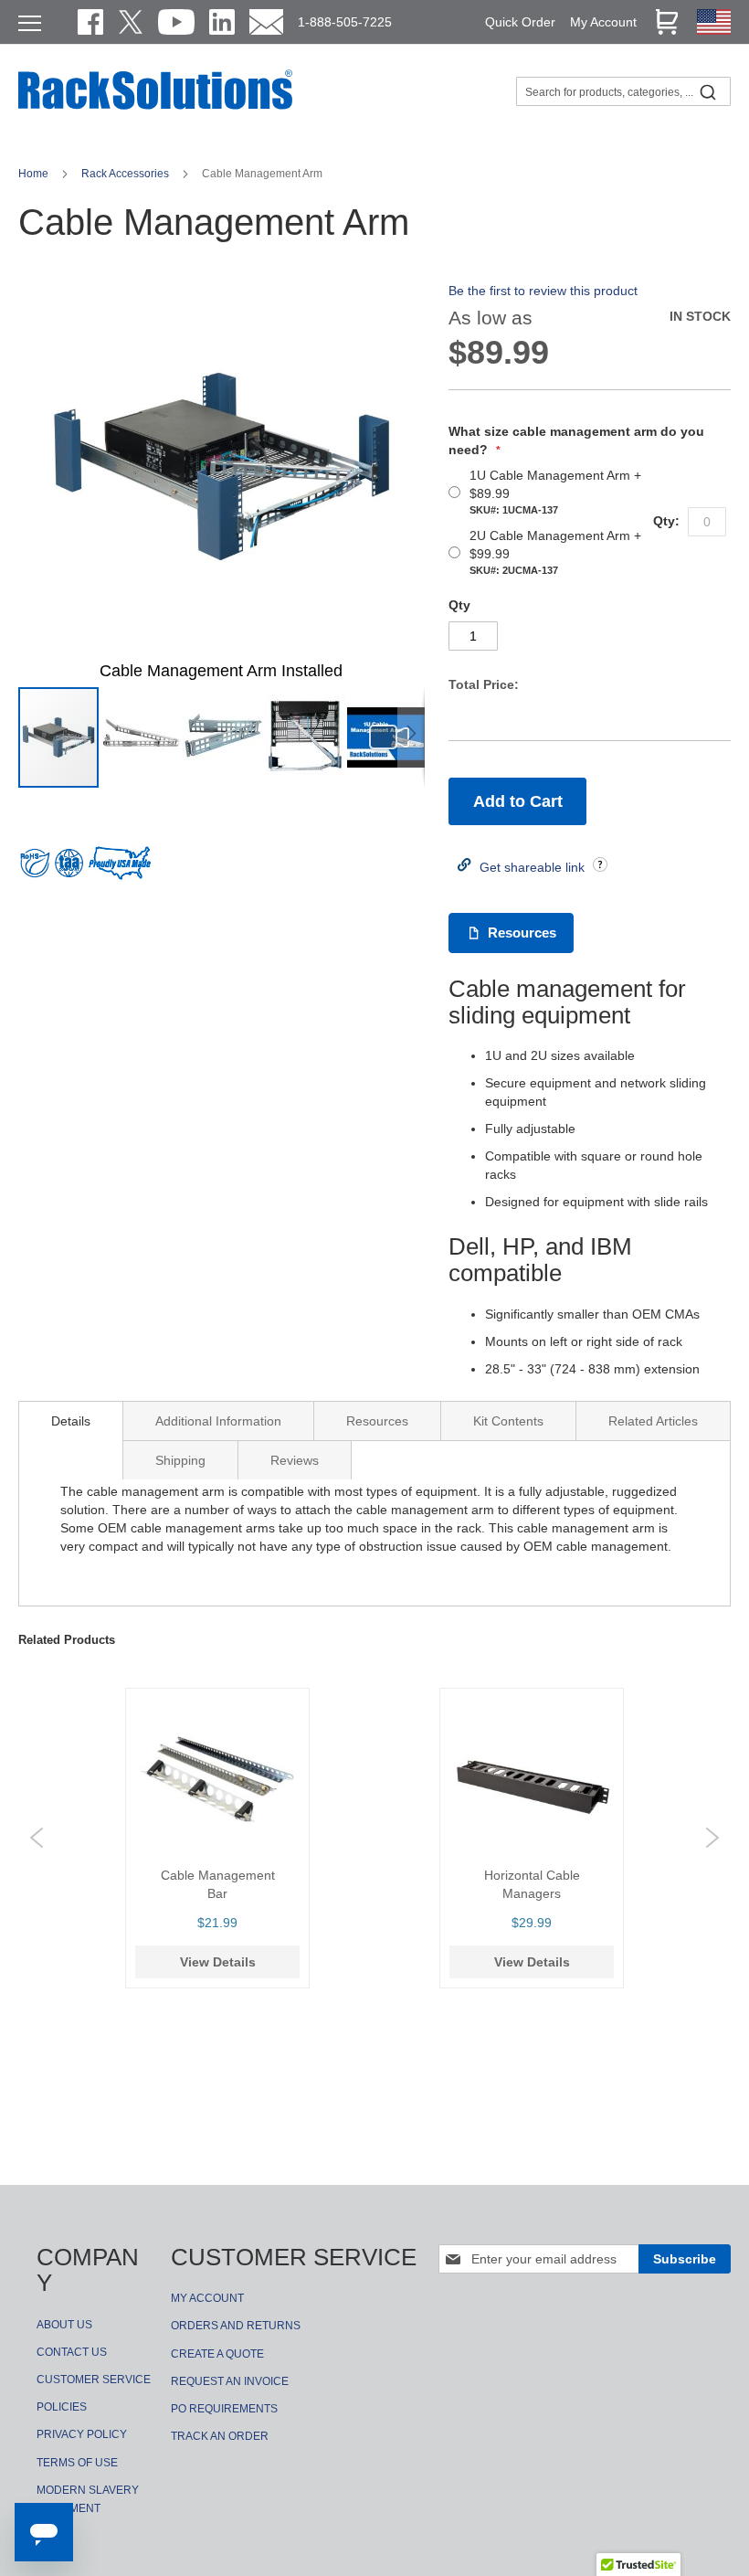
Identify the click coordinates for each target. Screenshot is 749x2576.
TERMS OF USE (77, 2463)
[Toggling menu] (30, 23)
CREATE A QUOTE (217, 2354)
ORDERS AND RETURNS (236, 2326)
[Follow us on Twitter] (131, 22)
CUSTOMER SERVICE (94, 2380)
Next (712, 1838)
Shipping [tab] (180, 1460)
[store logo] (155, 107)
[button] (142, 737)
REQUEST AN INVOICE (230, 2381)
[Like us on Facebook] (90, 22)
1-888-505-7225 (345, 22)
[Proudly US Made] (120, 870)
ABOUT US (64, 2325)
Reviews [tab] (295, 1460)
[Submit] (708, 91)
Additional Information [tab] (218, 1421)
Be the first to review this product (543, 291)
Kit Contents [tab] (508, 1421)
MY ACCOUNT (207, 2298)
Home (35, 174)
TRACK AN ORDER (220, 2436)
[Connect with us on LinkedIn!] (222, 22)
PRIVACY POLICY (82, 2434)
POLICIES (62, 2407)
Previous (37, 1838)
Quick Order (520, 22)
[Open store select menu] (714, 30)
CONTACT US (72, 2352)
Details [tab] (71, 1421)
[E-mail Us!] (266, 22)
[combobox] (623, 91)
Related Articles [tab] (653, 1421)
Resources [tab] (377, 1421)
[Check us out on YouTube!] (176, 22)
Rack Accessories (127, 174)
